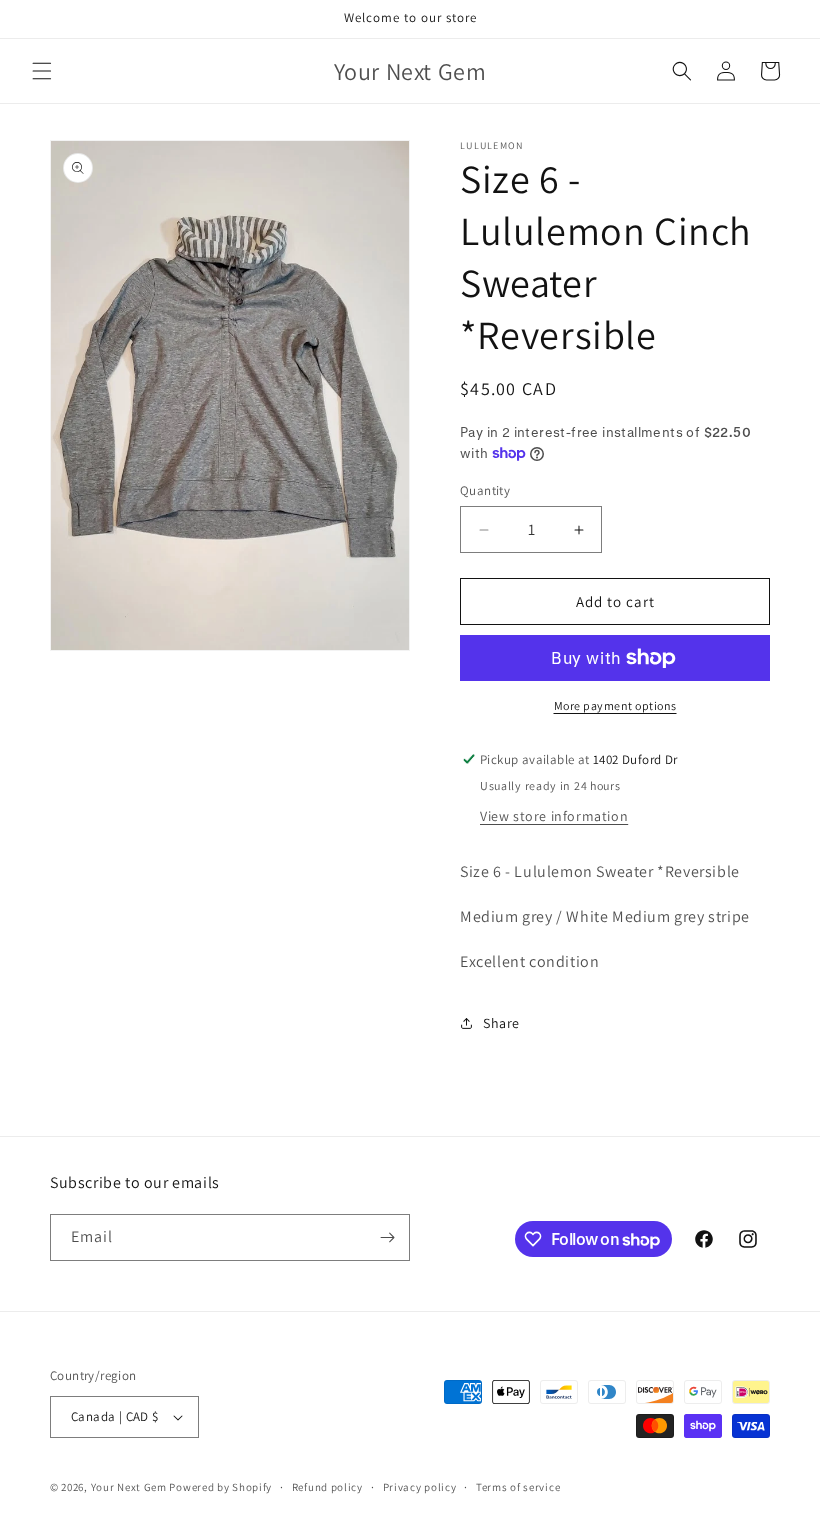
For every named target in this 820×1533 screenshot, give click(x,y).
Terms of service (518, 1487)
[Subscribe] (387, 1237)
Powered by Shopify (220, 1487)
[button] (42, 71)
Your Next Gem (129, 1487)
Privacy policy (420, 1487)
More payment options (615, 705)
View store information (554, 816)
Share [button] (501, 1023)
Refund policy (327, 1487)
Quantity (485, 490)
